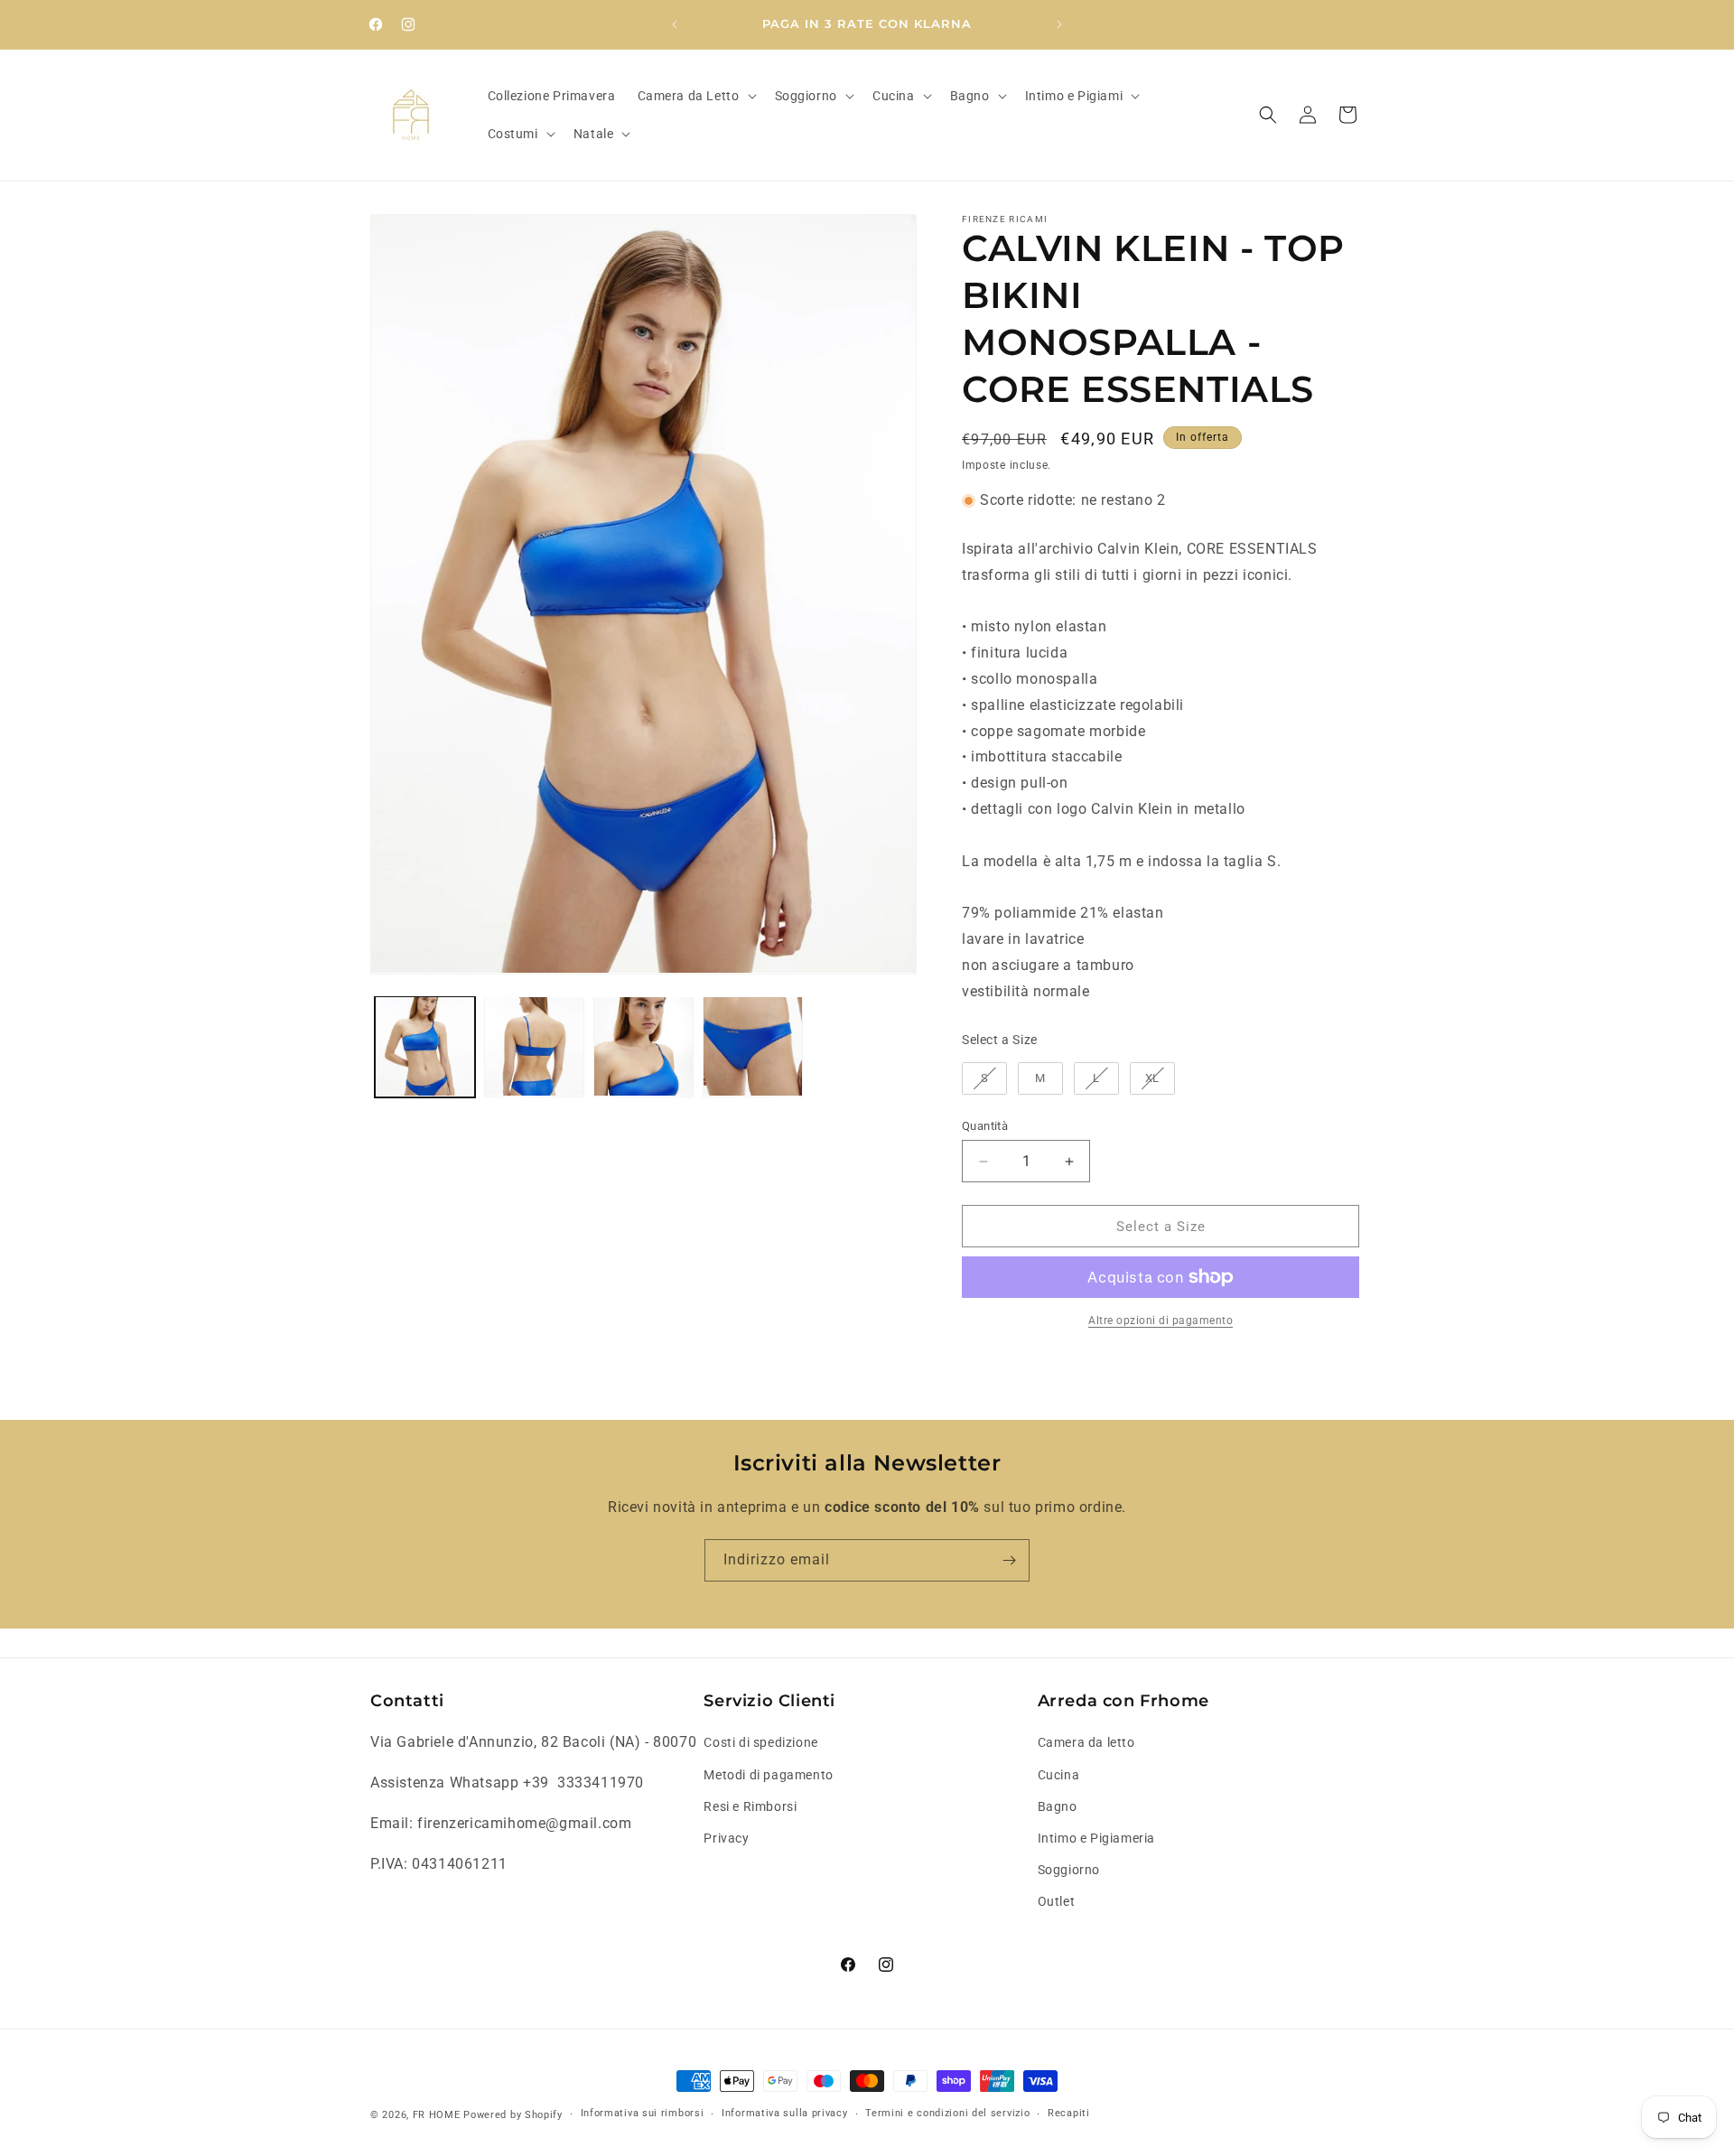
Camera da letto (1086, 1742)
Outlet (1057, 1901)
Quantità (985, 1126)
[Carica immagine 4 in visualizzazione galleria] (753, 1046)
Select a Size (1000, 1040)
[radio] (984, 1078)
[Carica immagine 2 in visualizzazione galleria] (534, 1046)
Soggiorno (1069, 1870)
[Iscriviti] (1009, 1560)
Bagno (1058, 1806)
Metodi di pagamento (768, 1775)
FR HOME (437, 2115)
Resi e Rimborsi (750, 1806)
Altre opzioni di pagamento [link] (1161, 1321)
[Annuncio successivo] (1059, 24)
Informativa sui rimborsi (643, 2113)
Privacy (726, 1838)
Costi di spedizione (760, 1742)
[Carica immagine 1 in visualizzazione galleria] (425, 1046)
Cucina (1059, 1775)
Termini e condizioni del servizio (947, 2113)
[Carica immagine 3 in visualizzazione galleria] (643, 1046)
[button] (695, 96)
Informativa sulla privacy (785, 2113)
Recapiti (1069, 2113)
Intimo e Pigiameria (1096, 1838)
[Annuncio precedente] (675, 24)
